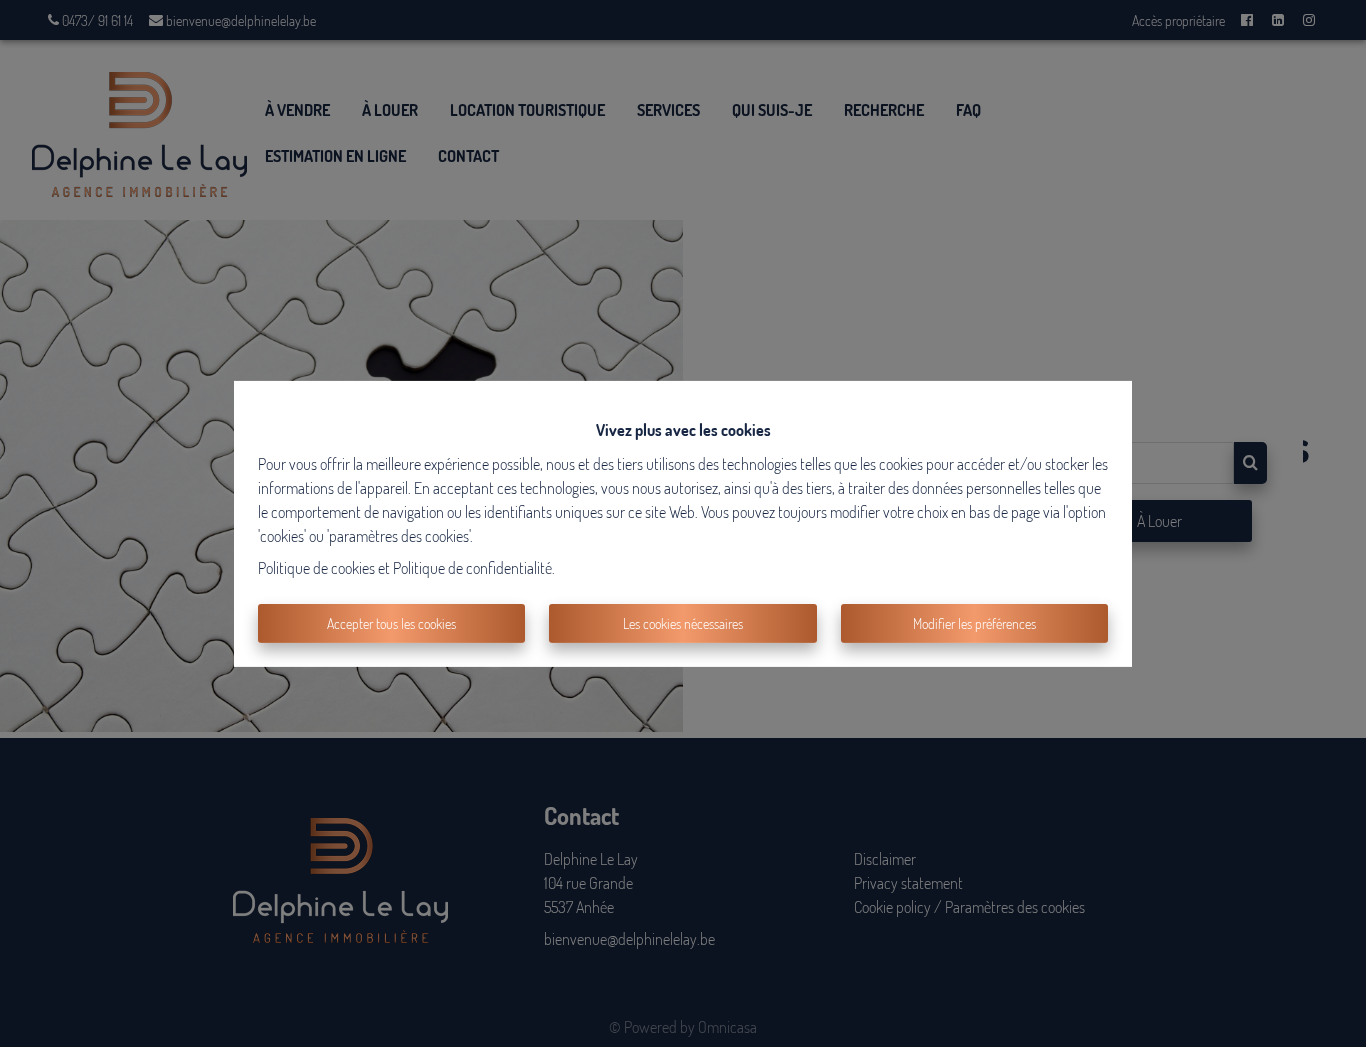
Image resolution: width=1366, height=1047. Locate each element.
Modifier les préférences (974, 623)
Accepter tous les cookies (391, 623)
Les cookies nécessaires (683, 623)
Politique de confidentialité (472, 568)
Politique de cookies (316, 568)
